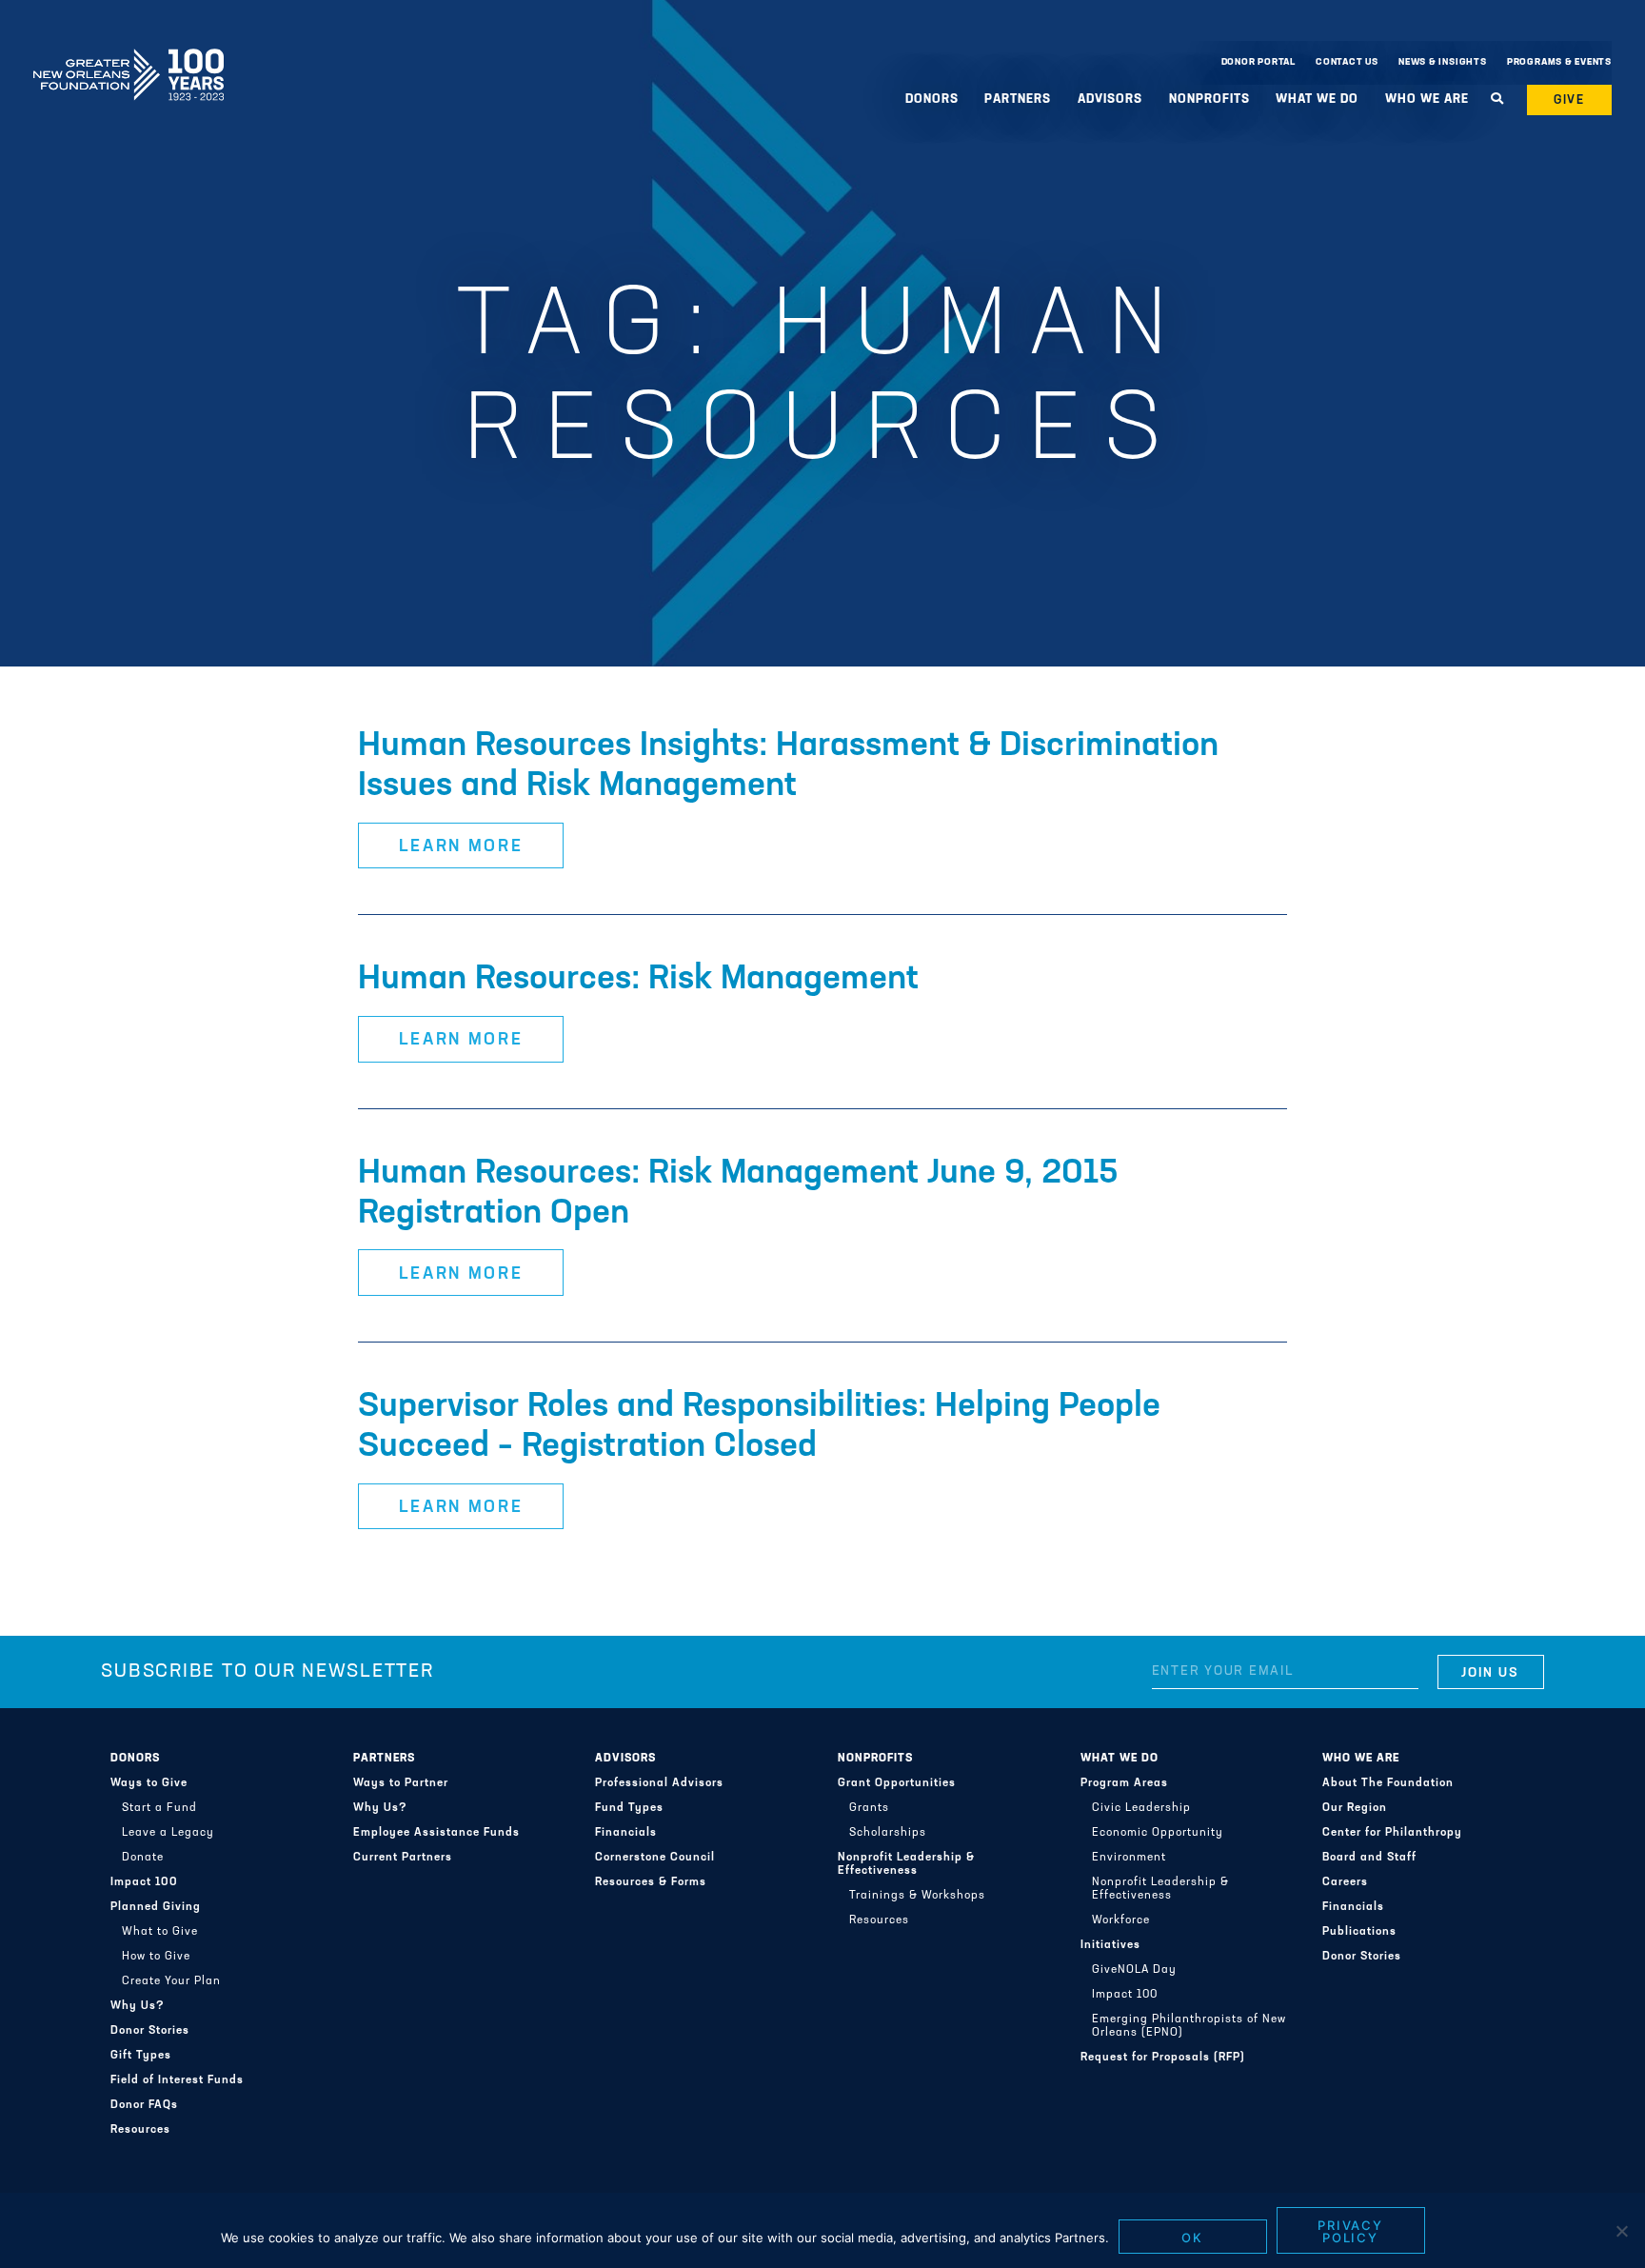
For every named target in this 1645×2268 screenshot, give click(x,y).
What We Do (1120, 1759)
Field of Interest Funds (177, 2080)
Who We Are (1361, 1759)
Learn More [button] (461, 847)
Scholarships (888, 1833)
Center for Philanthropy (1392, 1833)
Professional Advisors (659, 1783)
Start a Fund (159, 1808)
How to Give (156, 1957)
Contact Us (1347, 62)
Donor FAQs (144, 2105)
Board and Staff (1369, 1858)
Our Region (1355, 1808)
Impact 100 (144, 1882)
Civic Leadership (1141, 1808)
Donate (143, 1858)
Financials (626, 1833)
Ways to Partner (401, 1783)
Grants (869, 1808)
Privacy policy (1351, 2231)
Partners (384, 1759)
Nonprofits (875, 1759)
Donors (135, 1759)
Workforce (1121, 1920)
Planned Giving (156, 1907)
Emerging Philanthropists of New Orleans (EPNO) (1189, 2026)
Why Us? (138, 2006)
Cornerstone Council (655, 1858)
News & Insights (1443, 62)
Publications (1359, 1932)
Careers (1345, 1882)
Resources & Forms (651, 1882)
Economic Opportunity (1158, 1833)
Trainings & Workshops (917, 1896)
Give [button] (1570, 100)
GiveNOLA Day (1134, 1970)
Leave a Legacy (168, 1833)
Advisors (625, 1759)
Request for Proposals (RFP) (1163, 2058)
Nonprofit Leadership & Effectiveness (906, 1864)
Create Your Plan (171, 1981)
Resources (140, 2130)
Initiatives (1110, 1945)
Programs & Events (1559, 62)
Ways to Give (149, 1783)
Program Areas (1124, 1783)
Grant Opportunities (897, 1783)
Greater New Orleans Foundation (129, 58)
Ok (1192, 2238)
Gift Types (141, 2056)
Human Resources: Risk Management (638, 980)
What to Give (160, 1932)
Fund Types (629, 1808)
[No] (1621, 2231)
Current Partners (403, 1858)
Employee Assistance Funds (436, 1833)
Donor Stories (150, 2031)
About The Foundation (1388, 1783)
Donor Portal (1259, 62)
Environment (1129, 1858)
